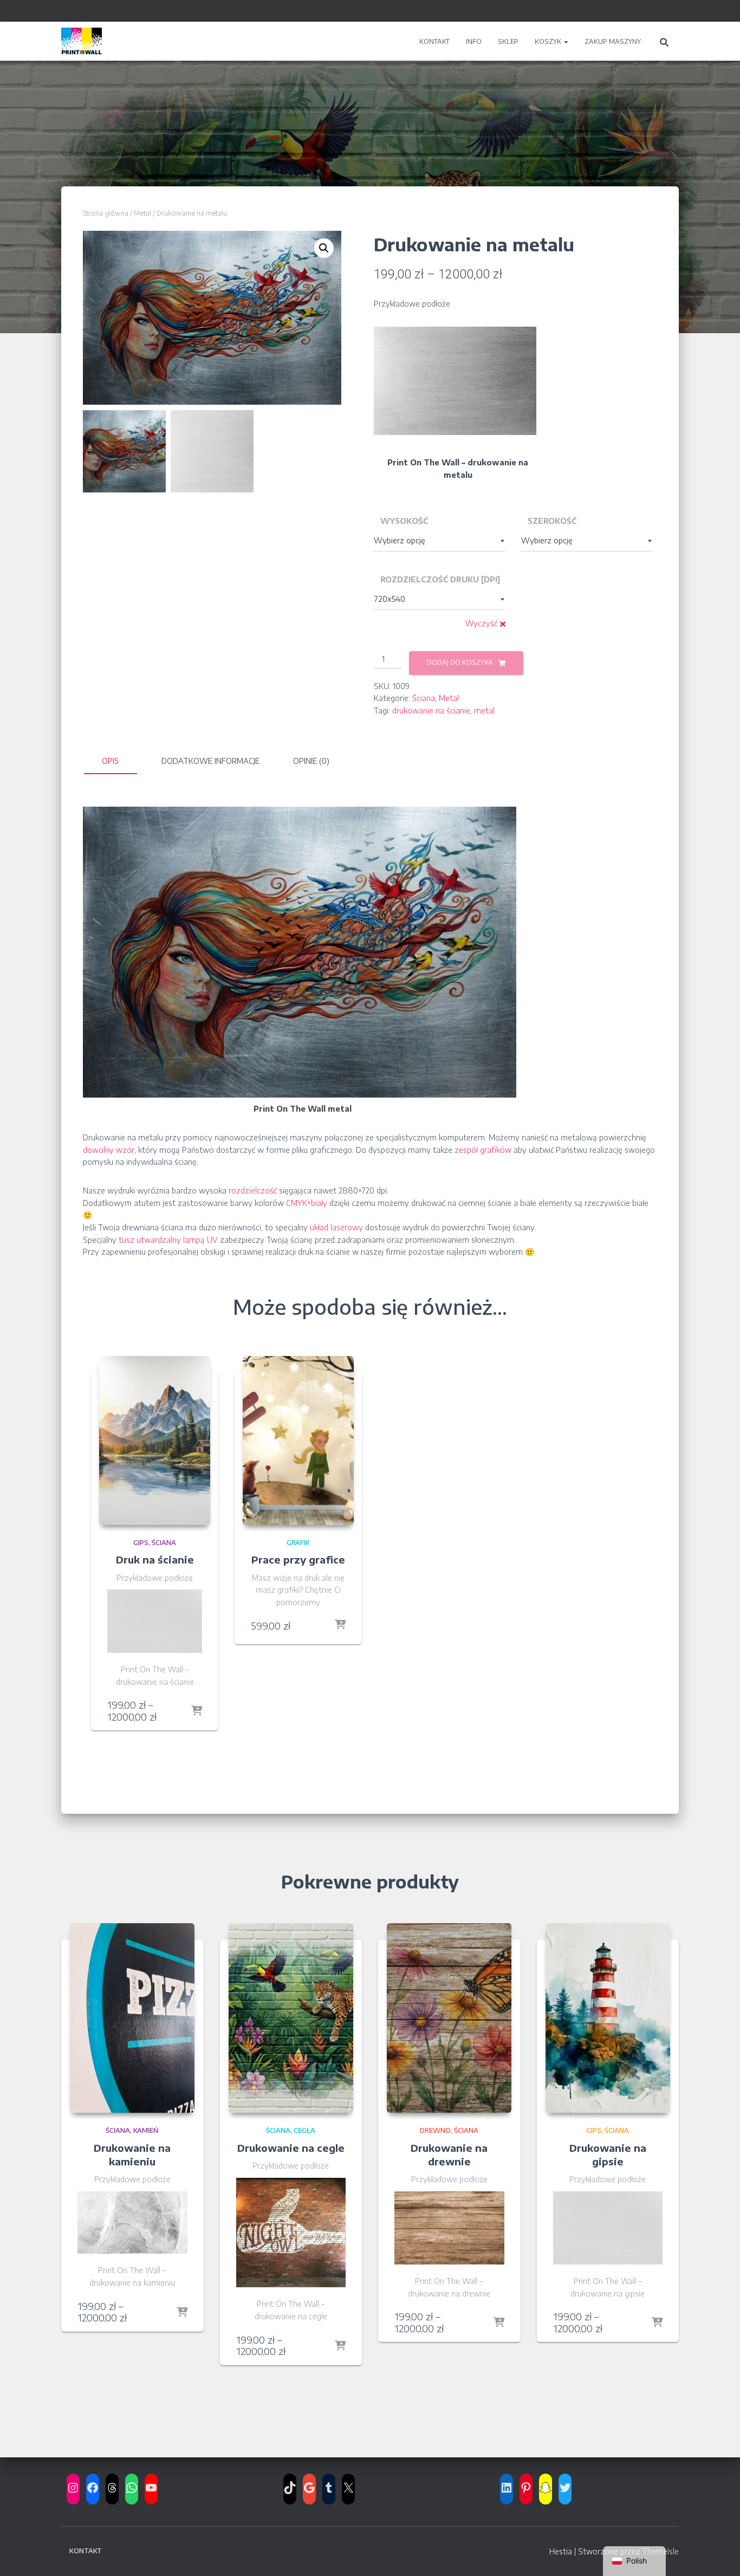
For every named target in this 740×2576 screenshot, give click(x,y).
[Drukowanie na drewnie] (449, 2018)
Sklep (508, 41)
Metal (142, 213)
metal (484, 710)
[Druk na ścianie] (155, 1441)
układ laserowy (336, 1227)
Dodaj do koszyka (460, 662)
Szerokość (552, 521)
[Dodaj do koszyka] (340, 1625)
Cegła (304, 2130)
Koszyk (549, 41)
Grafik (298, 1543)
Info (474, 41)
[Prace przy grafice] (298, 1441)
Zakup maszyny (613, 41)
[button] (566, 41)
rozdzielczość (253, 1190)
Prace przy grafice (298, 1559)
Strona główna (106, 213)
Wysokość (404, 521)
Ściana (424, 698)
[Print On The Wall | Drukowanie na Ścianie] (82, 41)
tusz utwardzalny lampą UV (168, 1240)
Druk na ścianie (155, 1559)
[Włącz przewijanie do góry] (718, 2554)
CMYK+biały (307, 1203)
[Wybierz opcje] (197, 1711)
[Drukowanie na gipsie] (608, 2018)
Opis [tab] (110, 761)
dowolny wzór (109, 1150)
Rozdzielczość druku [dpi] (440, 579)
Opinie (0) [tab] (311, 761)
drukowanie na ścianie (431, 710)
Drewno (435, 2130)
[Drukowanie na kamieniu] (132, 2018)
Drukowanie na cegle (291, 2148)
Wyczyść (481, 623)
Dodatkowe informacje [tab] (210, 761)
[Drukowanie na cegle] (291, 2018)
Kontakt (434, 41)
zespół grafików (483, 1150)
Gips (141, 1543)
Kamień (146, 2130)
